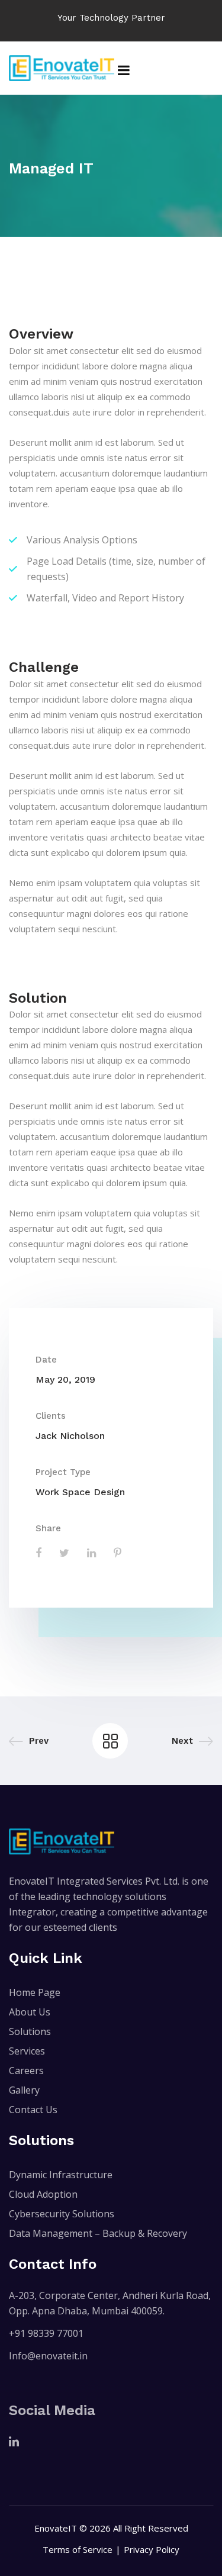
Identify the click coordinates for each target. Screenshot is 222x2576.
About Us (30, 2012)
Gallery (24, 2090)
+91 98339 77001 (46, 2333)
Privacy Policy (152, 2549)
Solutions (30, 2031)
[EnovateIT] (62, 68)
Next (182, 1741)
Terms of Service (78, 2549)
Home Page (35, 1992)
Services (27, 2051)
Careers (26, 2071)
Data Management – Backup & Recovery (98, 2233)
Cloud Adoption (43, 2194)
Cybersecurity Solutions (62, 2214)
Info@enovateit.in (48, 2356)
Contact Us (33, 2110)
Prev (39, 1741)
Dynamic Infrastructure (61, 2175)
